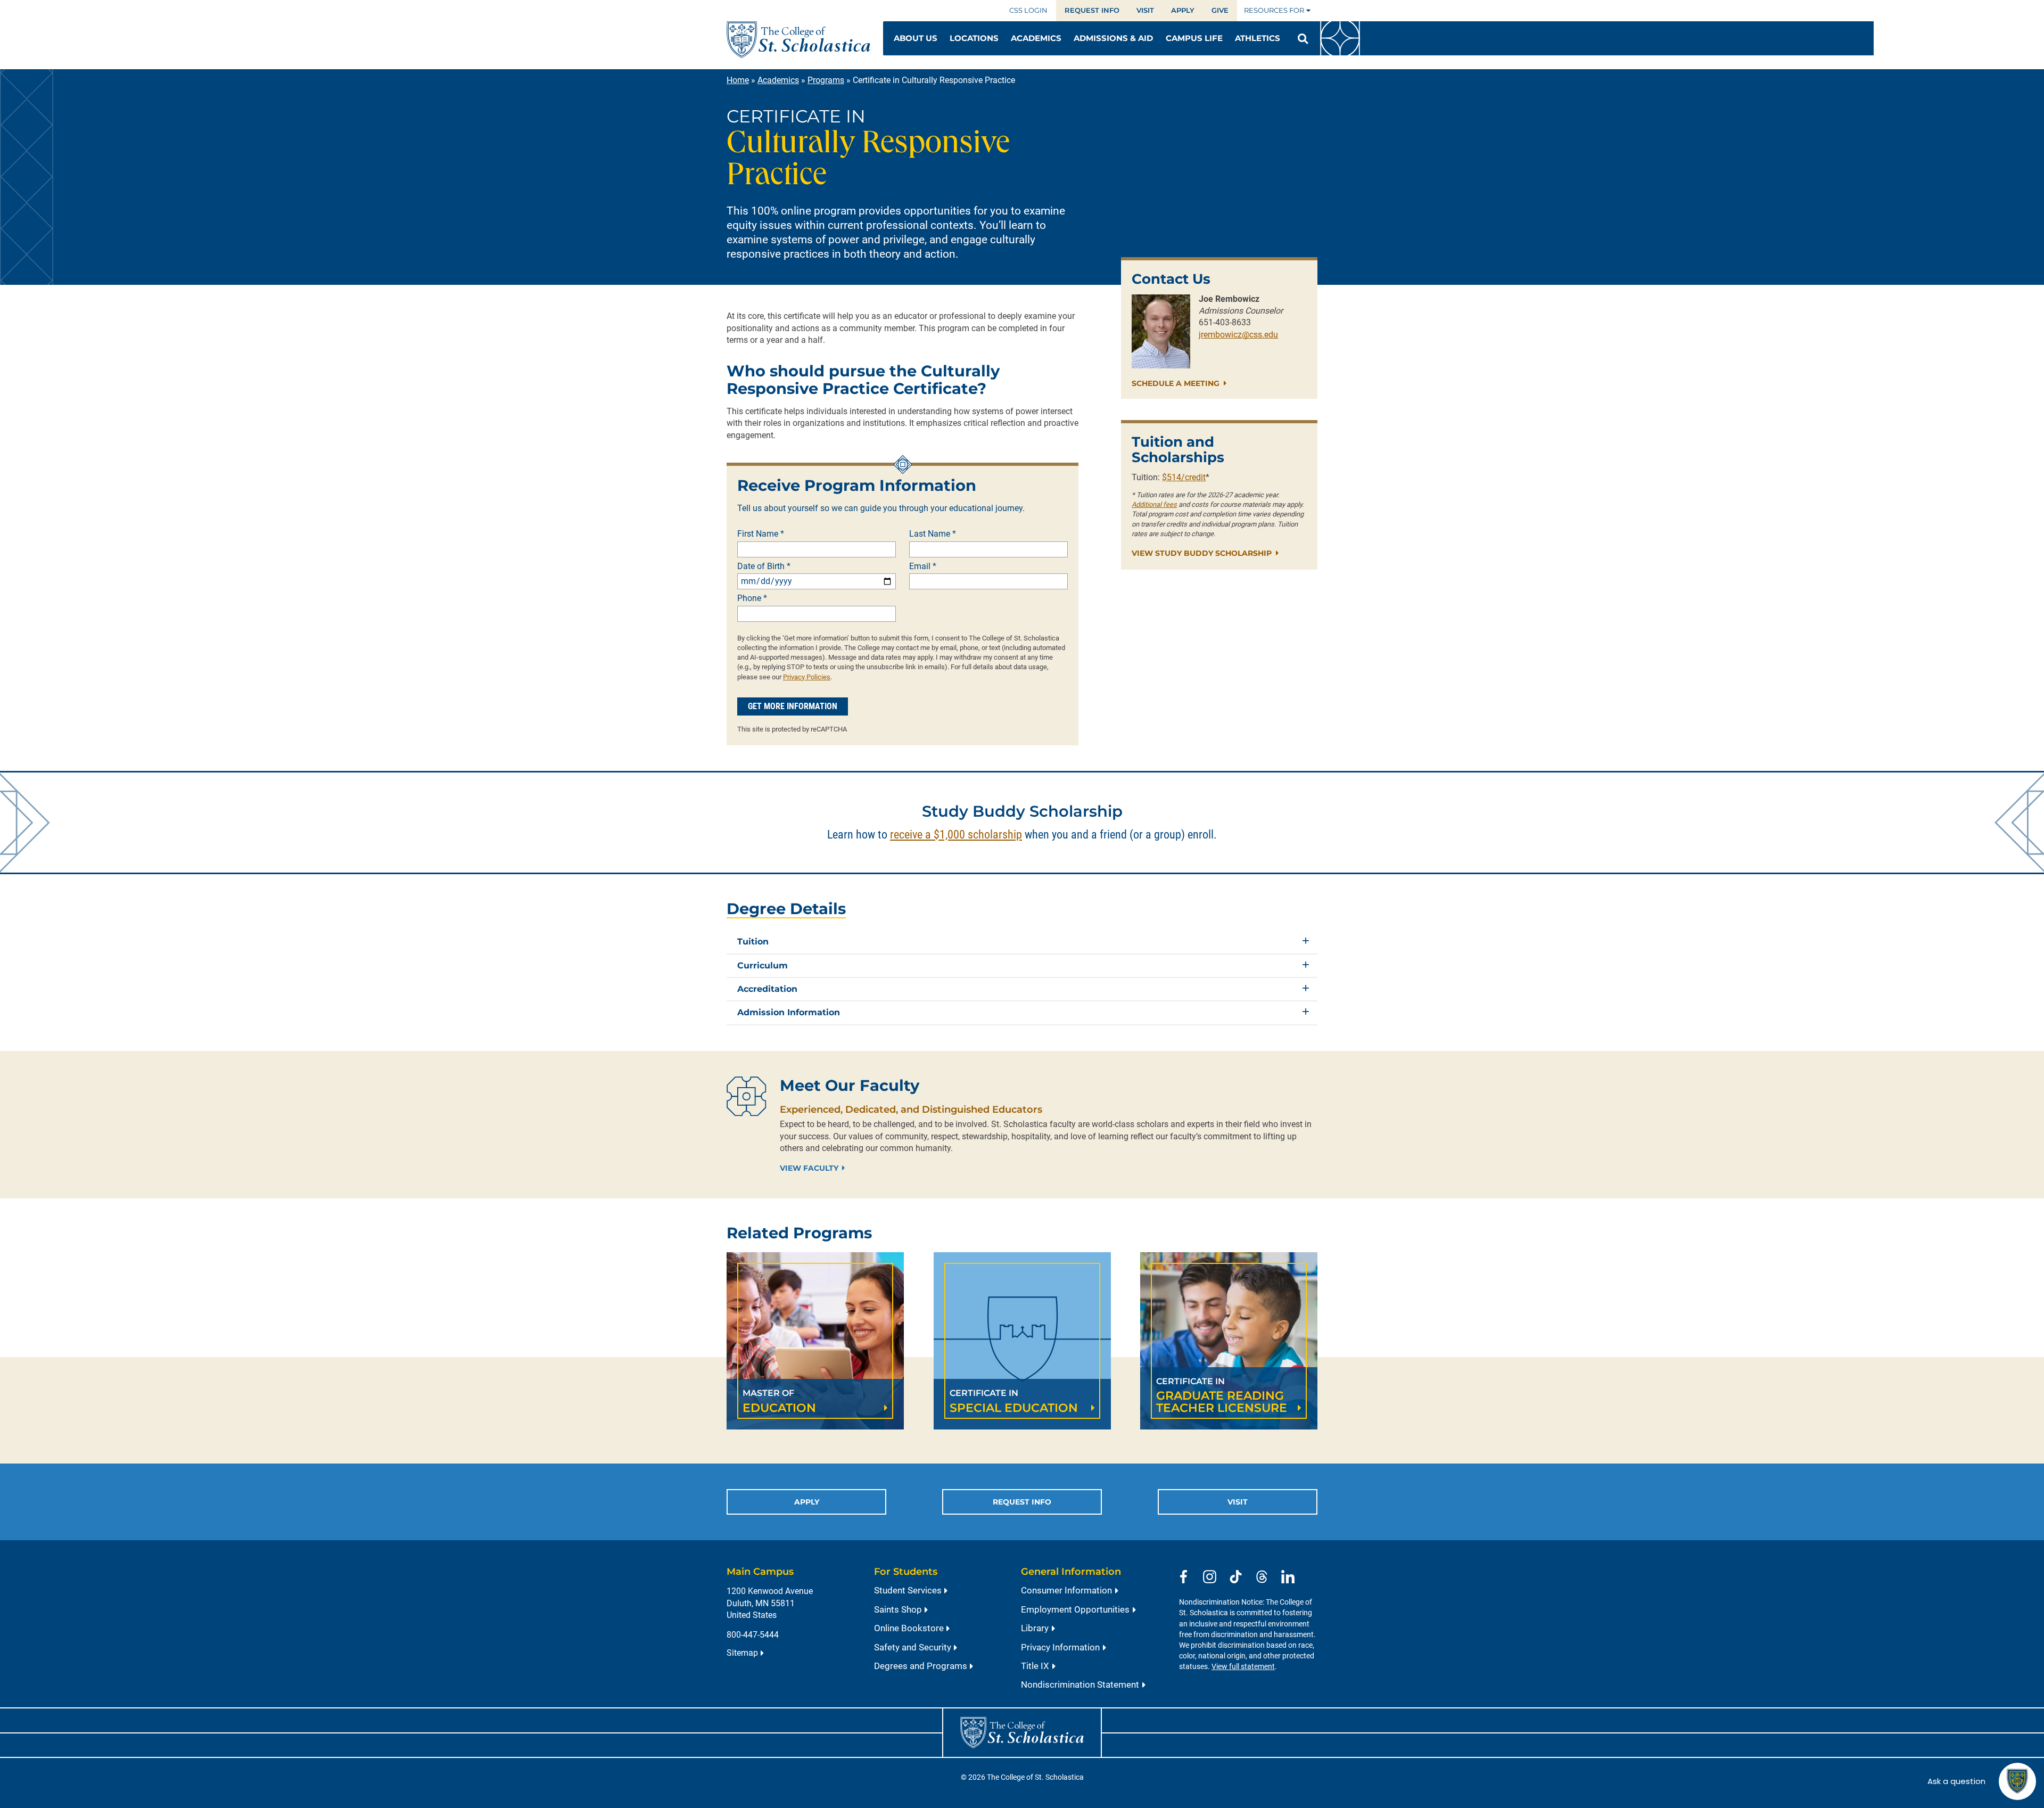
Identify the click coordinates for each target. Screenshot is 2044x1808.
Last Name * (933, 534)
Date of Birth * (764, 566)
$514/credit (1184, 477)
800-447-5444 (753, 1635)
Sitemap (742, 1653)
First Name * (761, 534)
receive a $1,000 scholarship (956, 834)
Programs (826, 80)
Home (738, 80)
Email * (923, 566)
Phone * (752, 598)
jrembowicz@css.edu (1238, 335)
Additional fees (1154, 504)
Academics (778, 80)
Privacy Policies (807, 677)
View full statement (1243, 1667)
